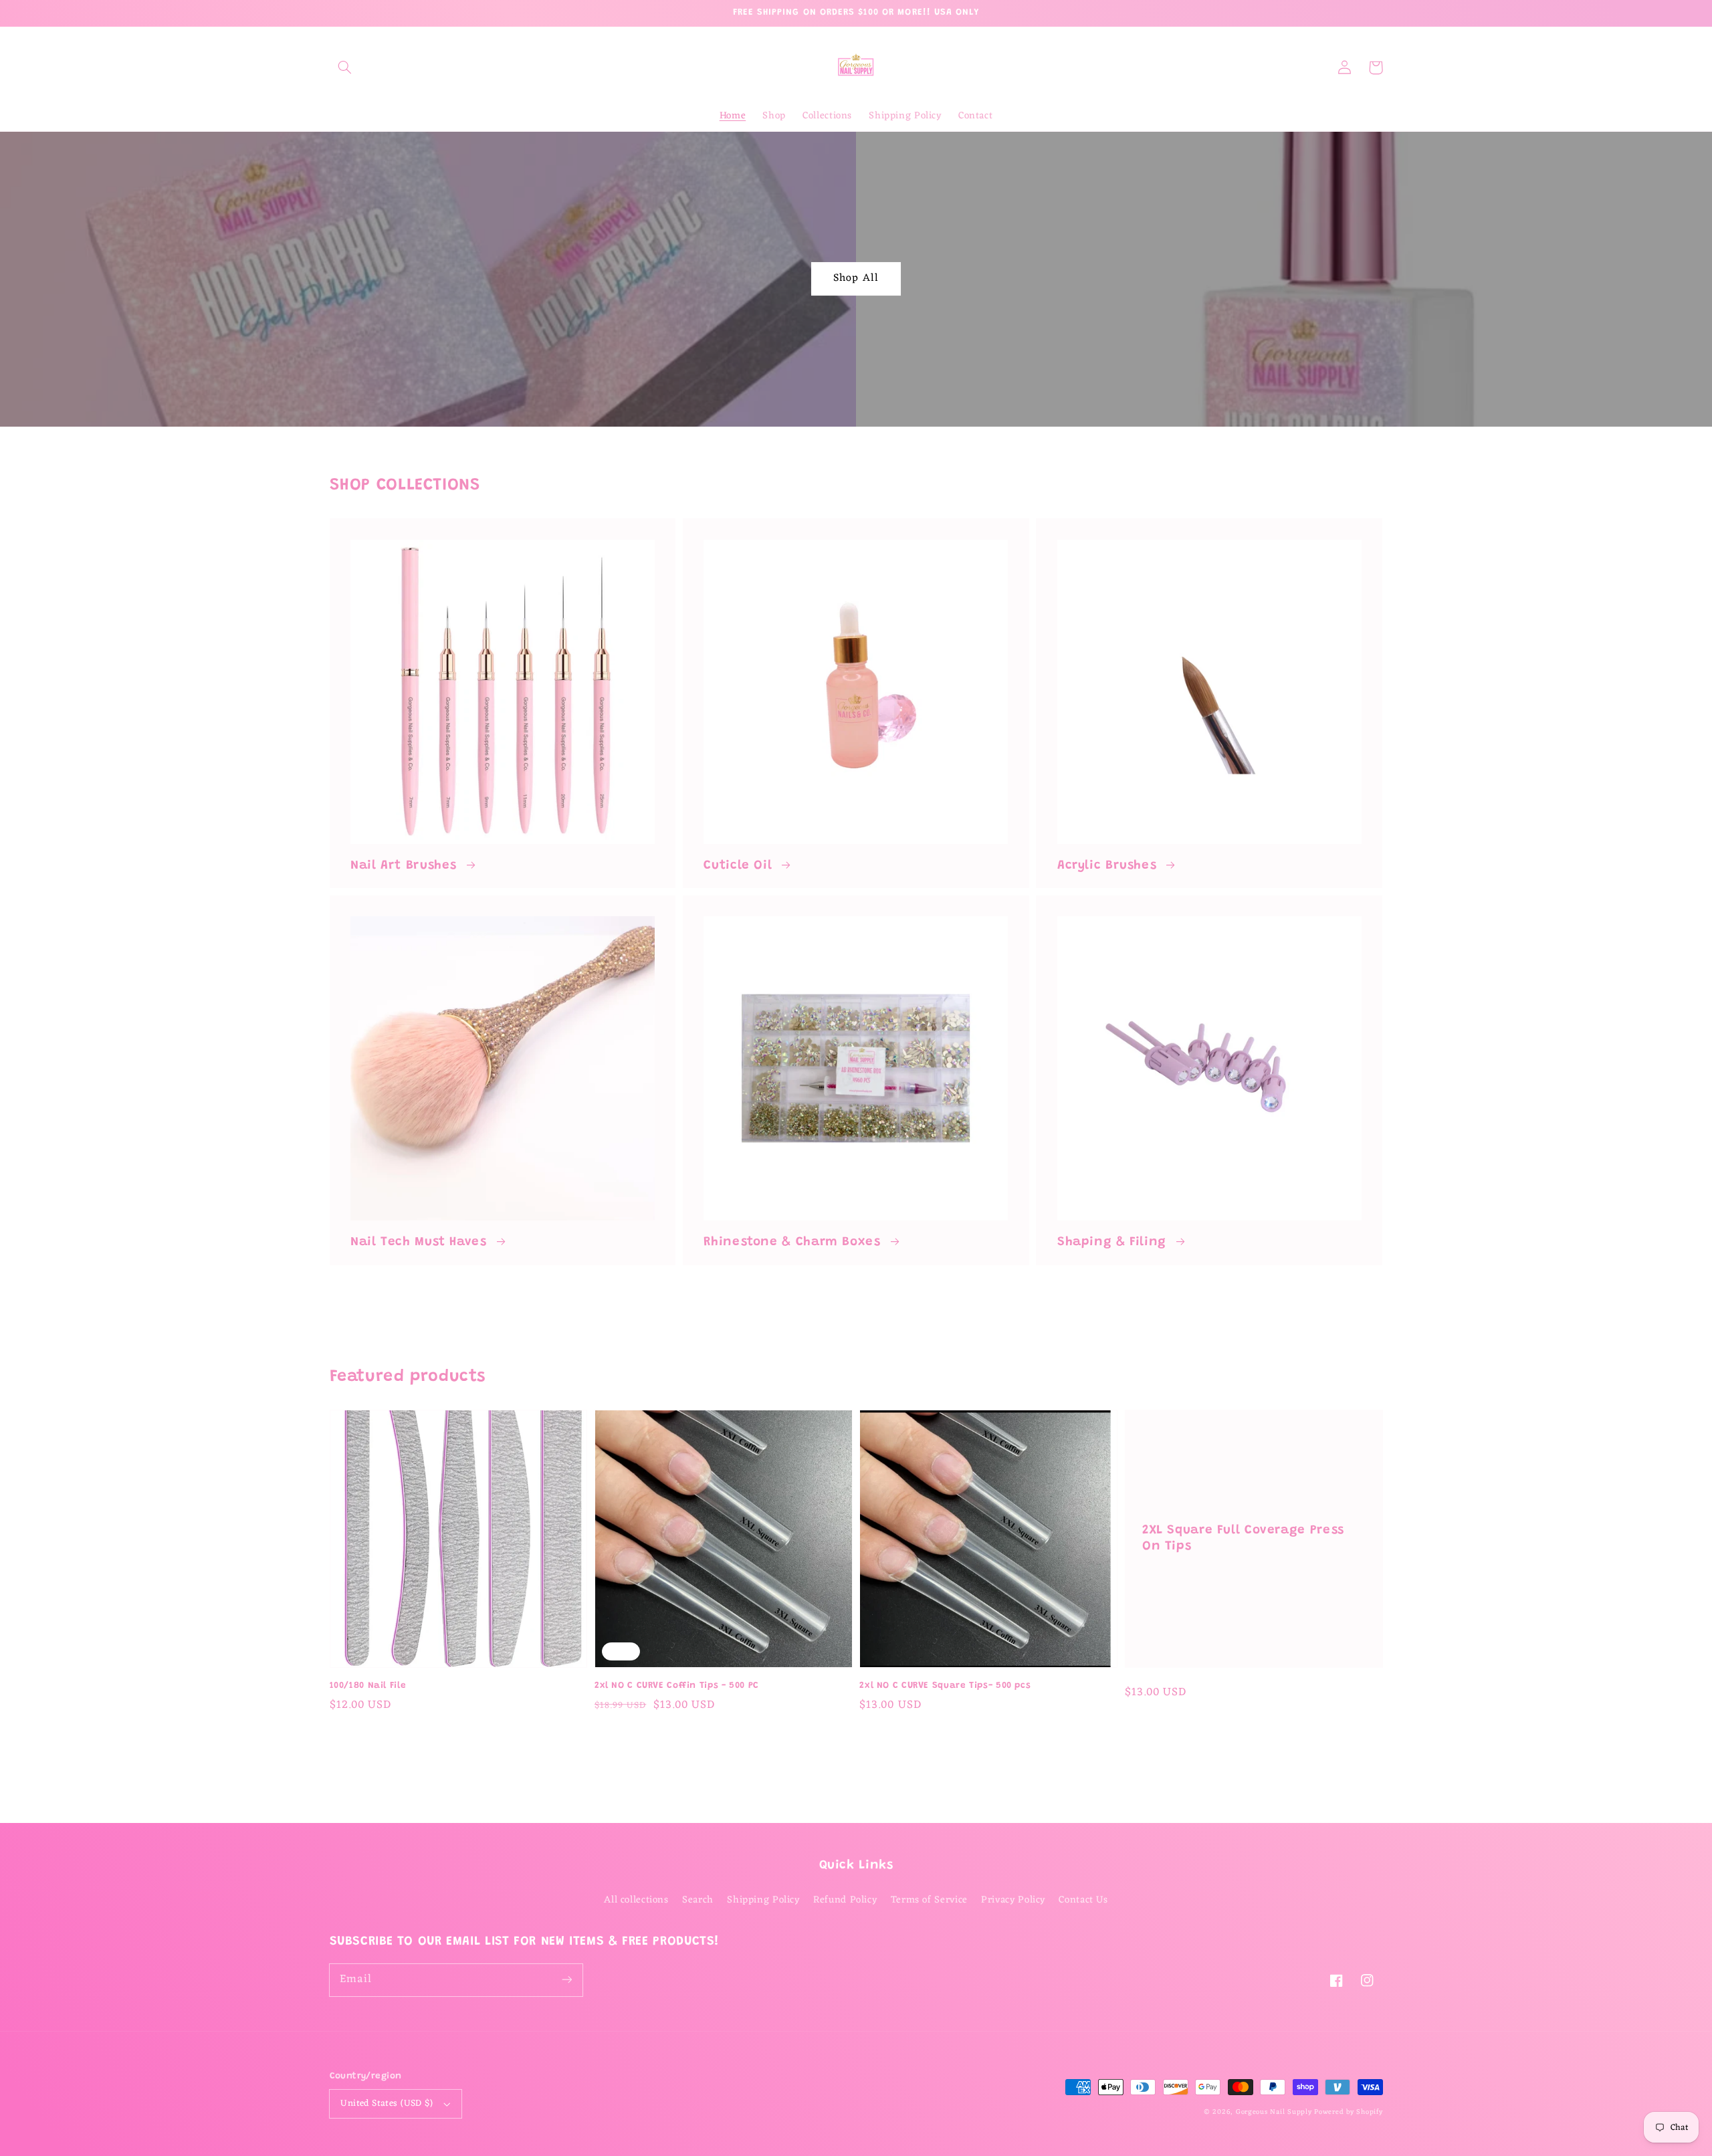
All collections (636, 1900)
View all (856, 1301)
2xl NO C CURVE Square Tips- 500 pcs (945, 1686)
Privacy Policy (1013, 1900)
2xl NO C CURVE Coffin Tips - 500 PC (677, 1686)
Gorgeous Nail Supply (1274, 2112)
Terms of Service (929, 1900)
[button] (345, 68)
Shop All (856, 278)
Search (698, 1900)
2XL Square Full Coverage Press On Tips (1243, 1539)
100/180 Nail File (368, 1686)
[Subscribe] (566, 1979)
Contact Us (1083, 1900)
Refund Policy (845, 1900)
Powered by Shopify (1348, 2112)
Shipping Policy (763, 1900)
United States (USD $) (387, 2104)
